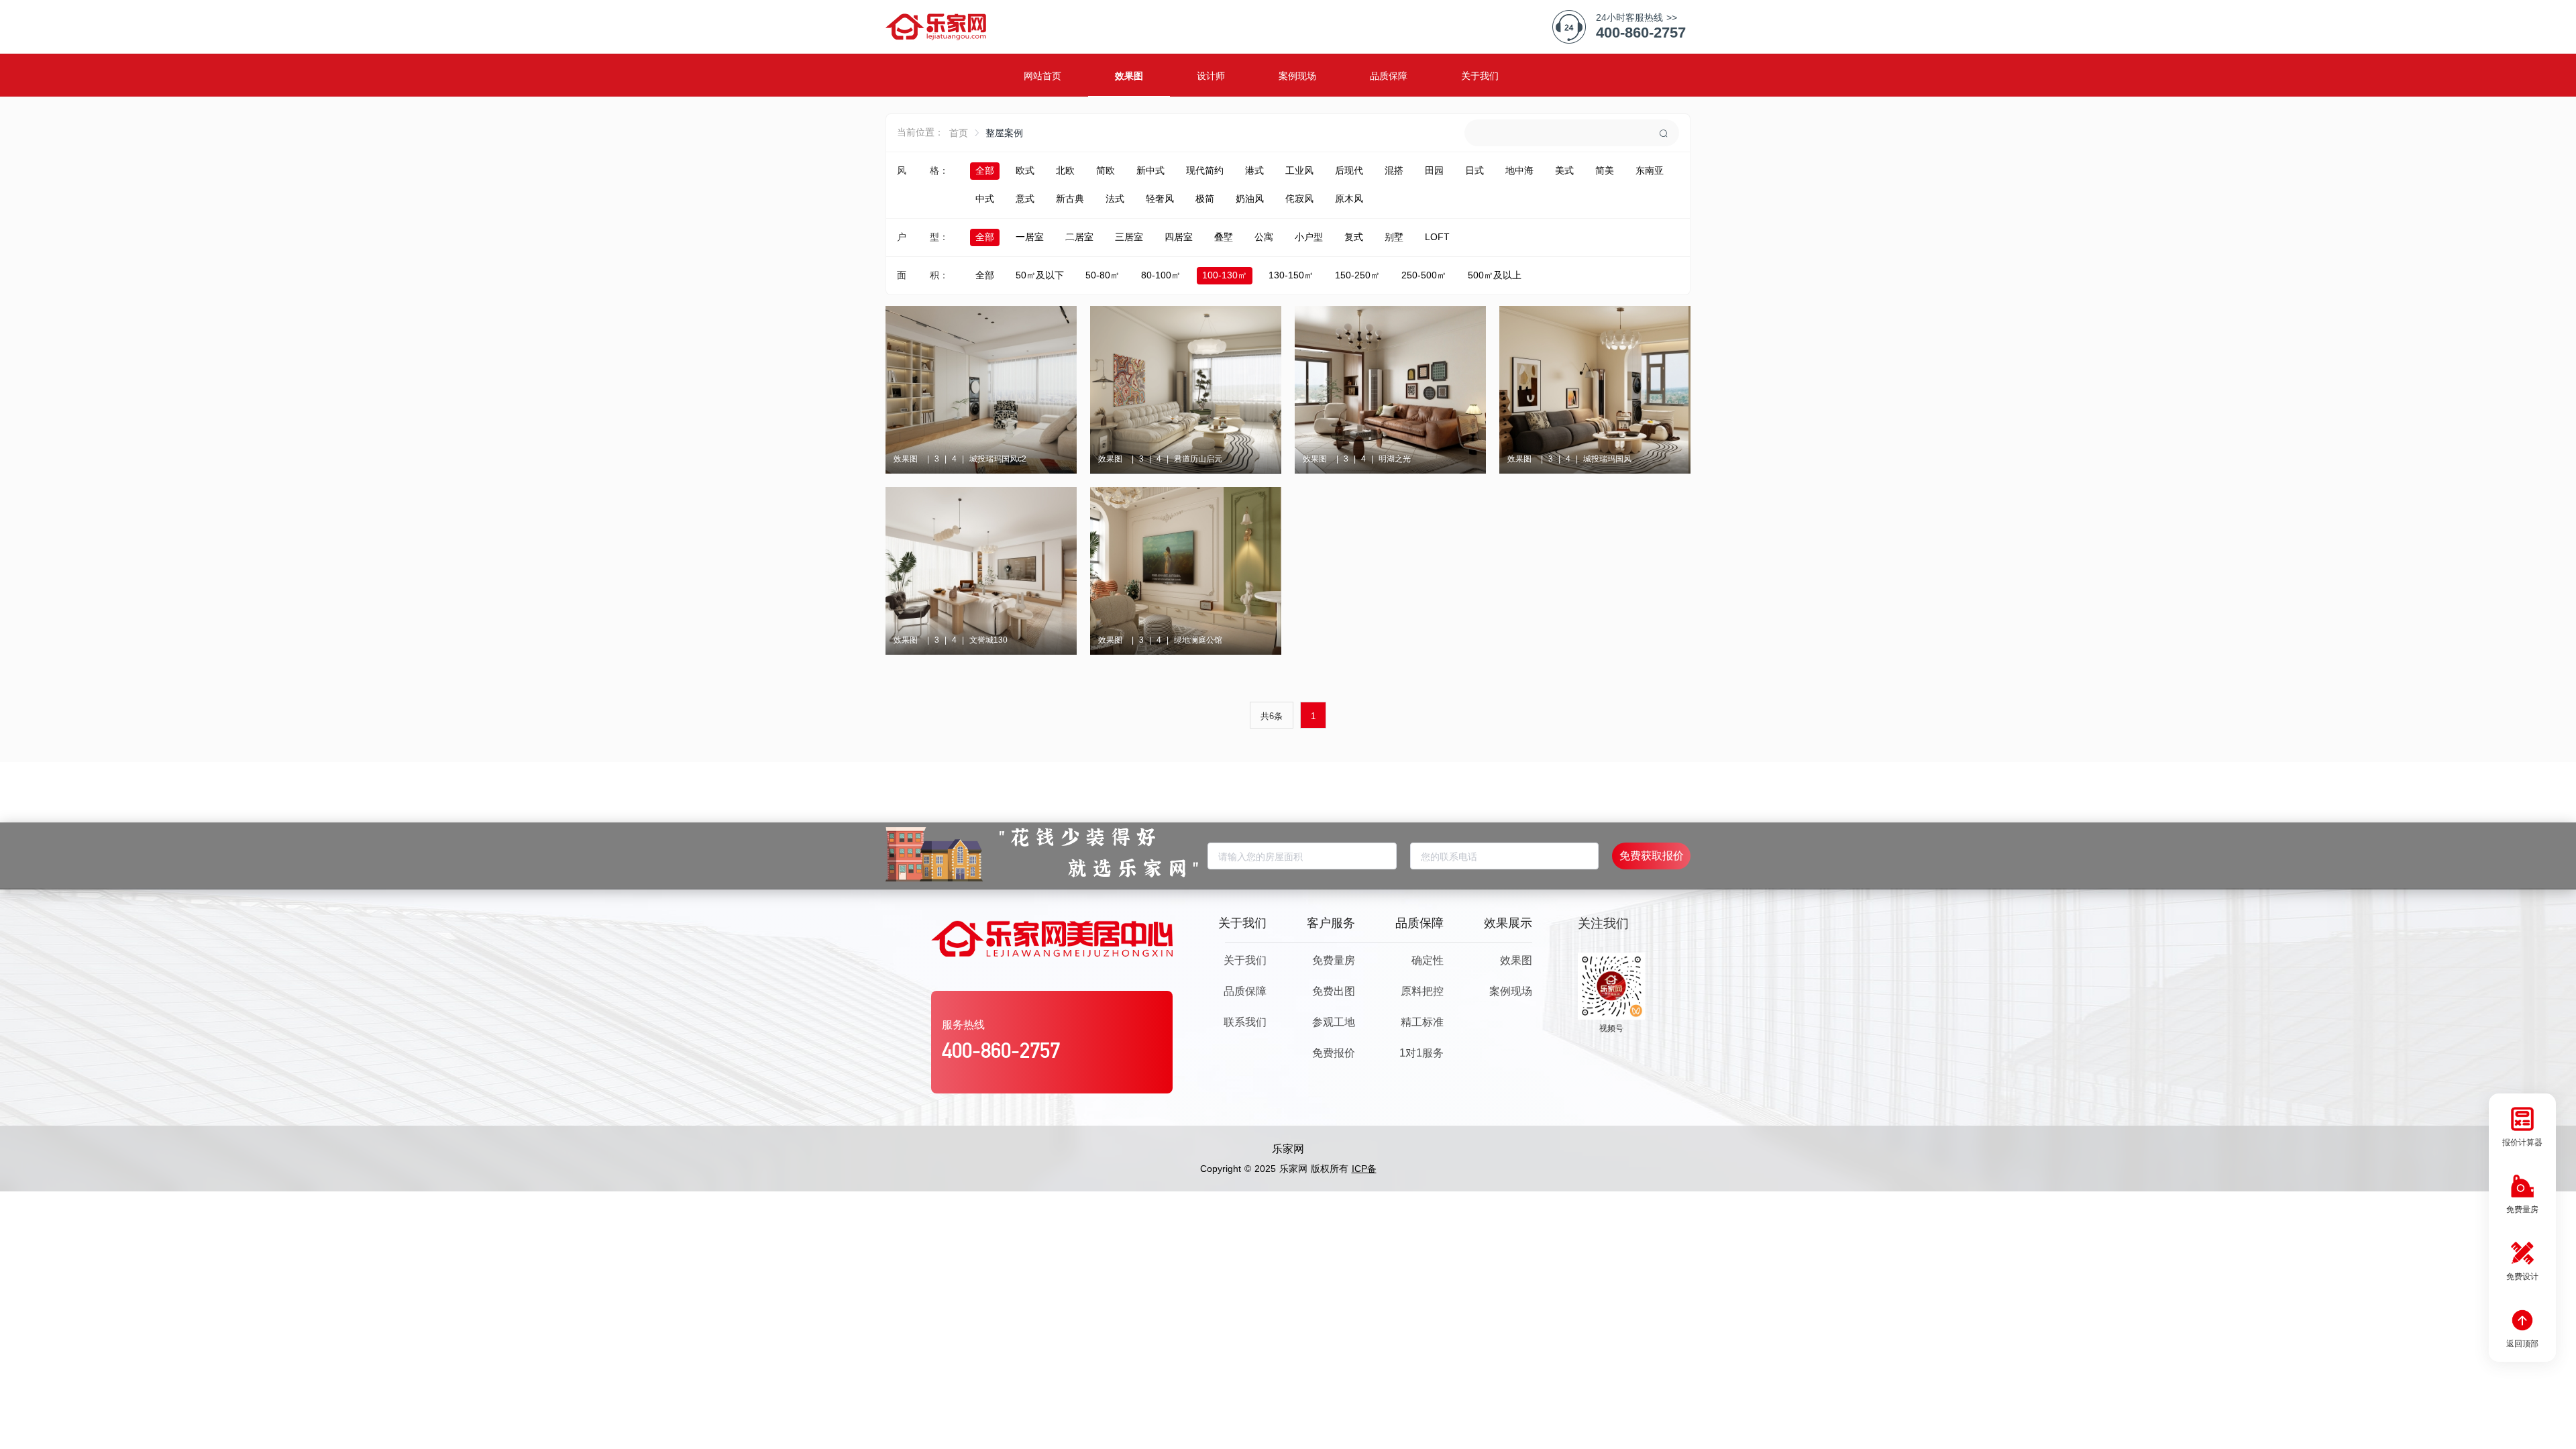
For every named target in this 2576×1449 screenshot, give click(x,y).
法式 (1115, 199)
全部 (985, 170)
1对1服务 (1421, 1053)
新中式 (1150, 170)
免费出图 (1334, 991)
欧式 (1025, 170)
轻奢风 (1160, 199)
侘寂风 (1299, 199)
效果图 (1516, 960)
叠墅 (1224, 237)
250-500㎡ (1424, 275)
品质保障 (1245, 991)
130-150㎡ (1291, 275)
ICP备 (1364, 1169)
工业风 (1299, 170)
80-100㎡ (1161, 275)
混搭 (1394, 170)
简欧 (1106, 170)
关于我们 (1245, 960)
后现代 (1349, 170)
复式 (1354, 237)
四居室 (1179, 237)
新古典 (1070, 199)
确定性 (1428, 960)
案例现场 (1511, 991)
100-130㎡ (1225, 275)
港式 (1254, 170)
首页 (959, 133)
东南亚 (1650, 170)
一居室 (1030, 237)
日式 (1474, 170)
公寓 (1264, 237)
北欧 (1065, 170)
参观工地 (1334, 1022)
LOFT (1437, 237)
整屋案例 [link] (1004, 133)
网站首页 (1042, 76)
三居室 (1129, 237)
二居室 (1079, 237)
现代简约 (1205, 170)
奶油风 (1250, 199)
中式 (985, 199)
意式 (1025, 199)
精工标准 (1422, 1022)
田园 (1434, 170)
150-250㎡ (1357, 275)
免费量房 (1334, 960)
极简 (1205, 199)
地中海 (1519, 170)
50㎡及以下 (1040, 275)
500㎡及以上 (1495, 275)
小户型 (1309, 237)
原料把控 (1422, 991)
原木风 (1349, 199)
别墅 (1394, 237)
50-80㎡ (1103, 275)
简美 (1605, 170)
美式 (1564, 170)
